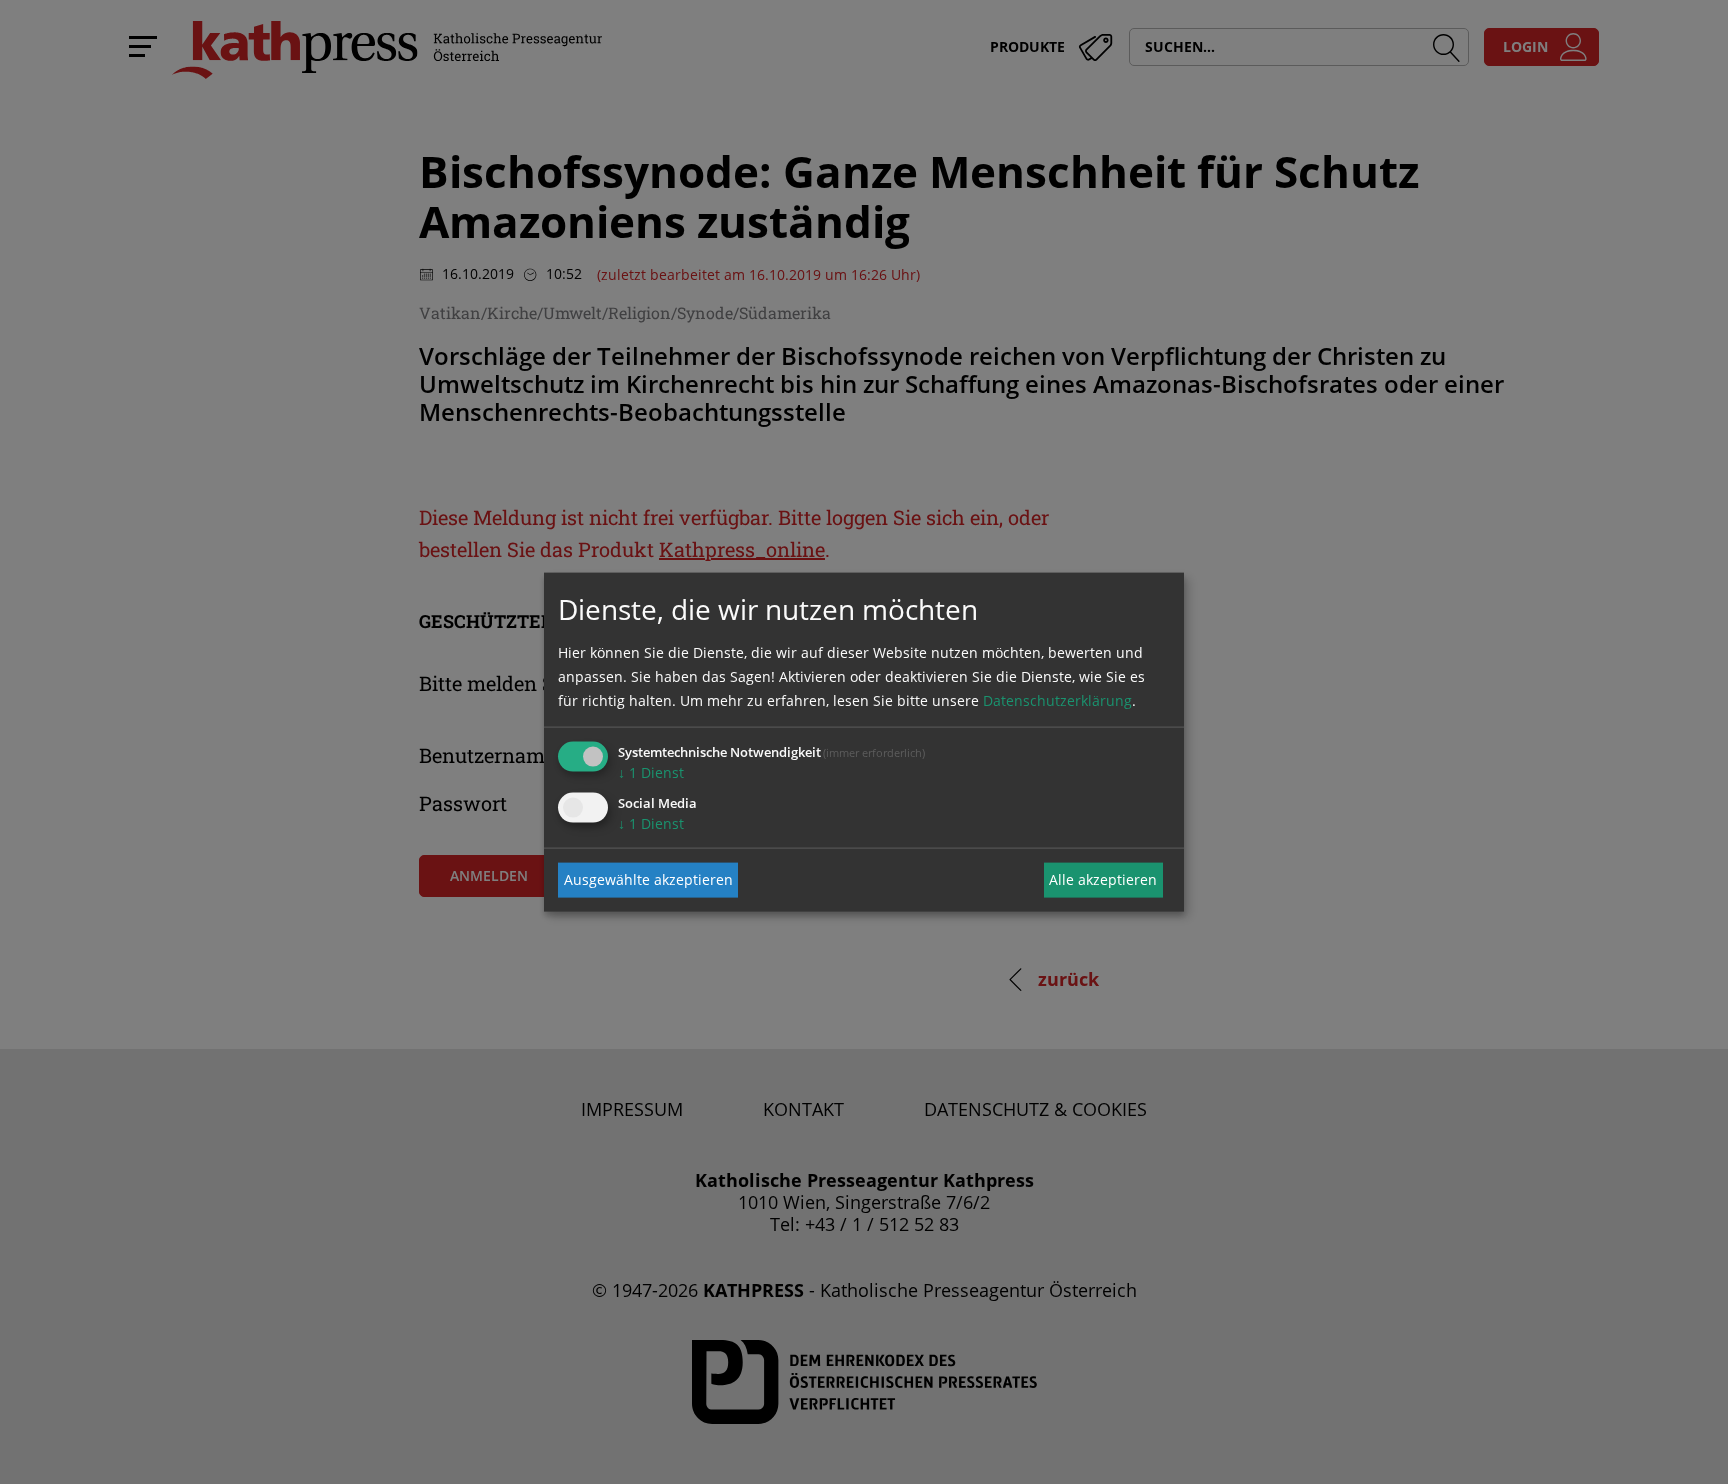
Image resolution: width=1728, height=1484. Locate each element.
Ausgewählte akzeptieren (648, 879)
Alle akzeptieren (1103, 879)
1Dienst (651, 771)
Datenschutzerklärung (1057, 699)
